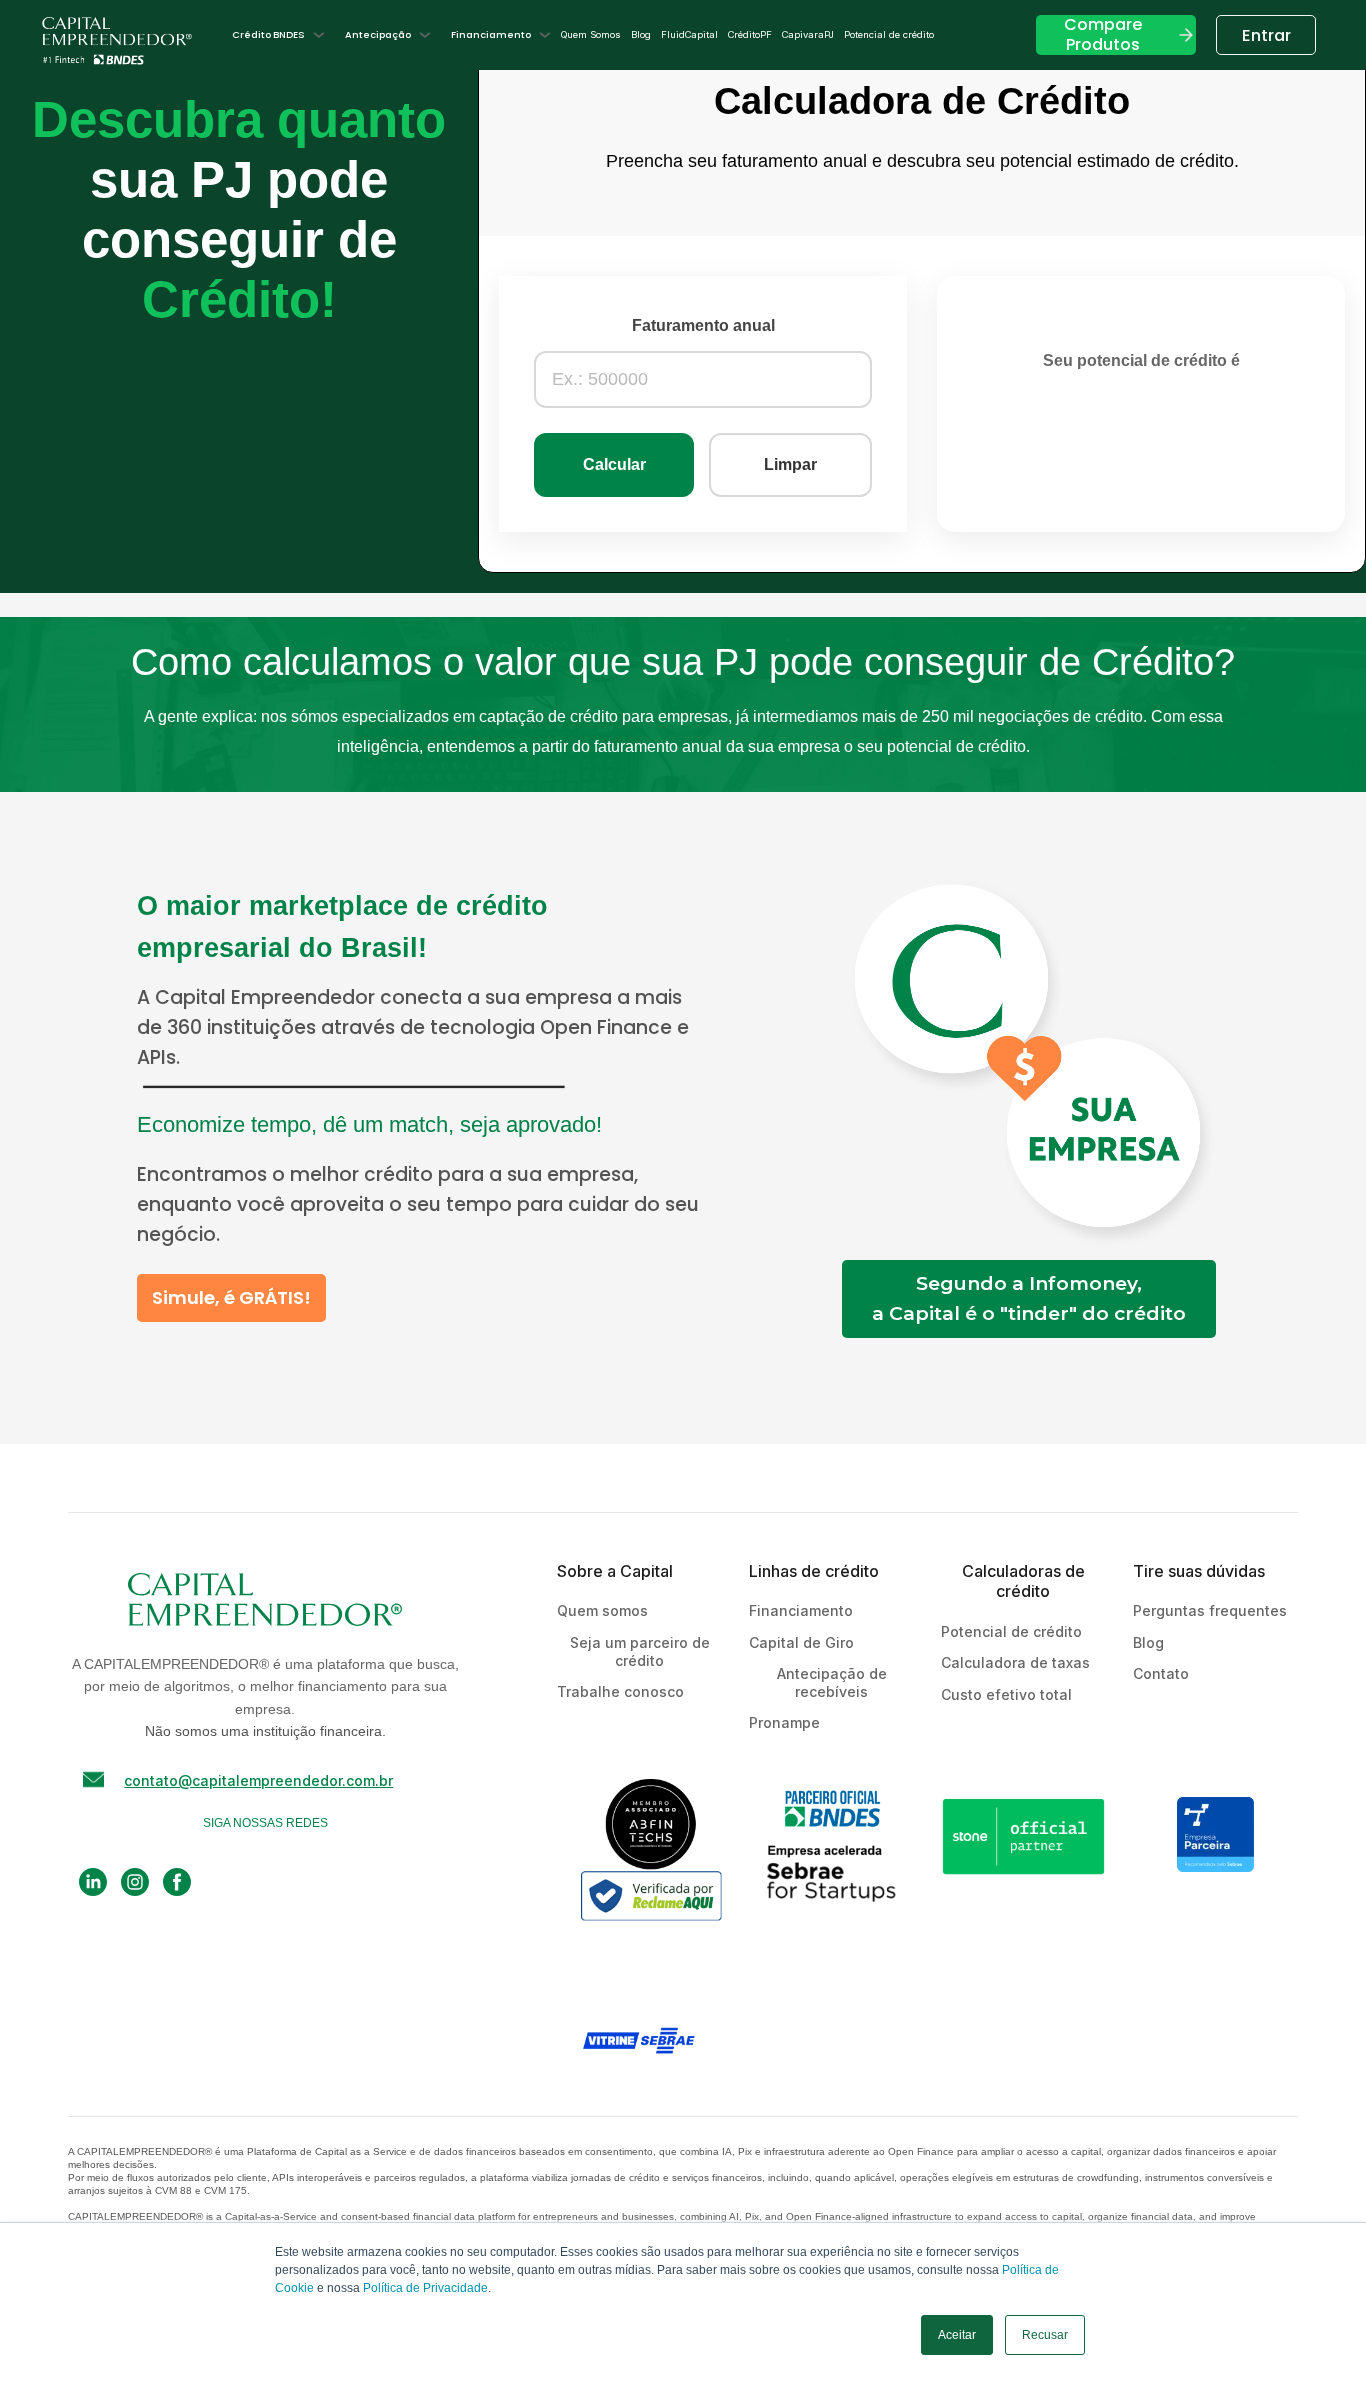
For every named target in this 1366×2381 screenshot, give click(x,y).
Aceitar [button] (957, 2335)
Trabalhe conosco (620, 1691)
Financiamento (801, 1610)
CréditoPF (750, 35)
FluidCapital (689, 35)
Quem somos (602, 1610)
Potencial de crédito (889, 35)
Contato (1161, 1673)
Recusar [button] (1045, 2335)
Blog (641, 35)
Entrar (1266, 35)
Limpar (790, 464)
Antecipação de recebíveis (832, 1682)
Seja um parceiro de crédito (640, 1651)
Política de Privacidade (425, 2288)
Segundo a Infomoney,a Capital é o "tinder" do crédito (1029, 1298)
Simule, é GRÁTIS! (231, 1297)
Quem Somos (591, 35)
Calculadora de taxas (1015, 1662)
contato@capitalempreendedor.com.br (258, 1780)
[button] (278, 35)
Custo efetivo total (1006, 1694)
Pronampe (784, 1722)
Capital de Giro (801, 1642)
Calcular (614, 464)
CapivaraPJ (808, 35)
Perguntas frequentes (1210, 1610)
